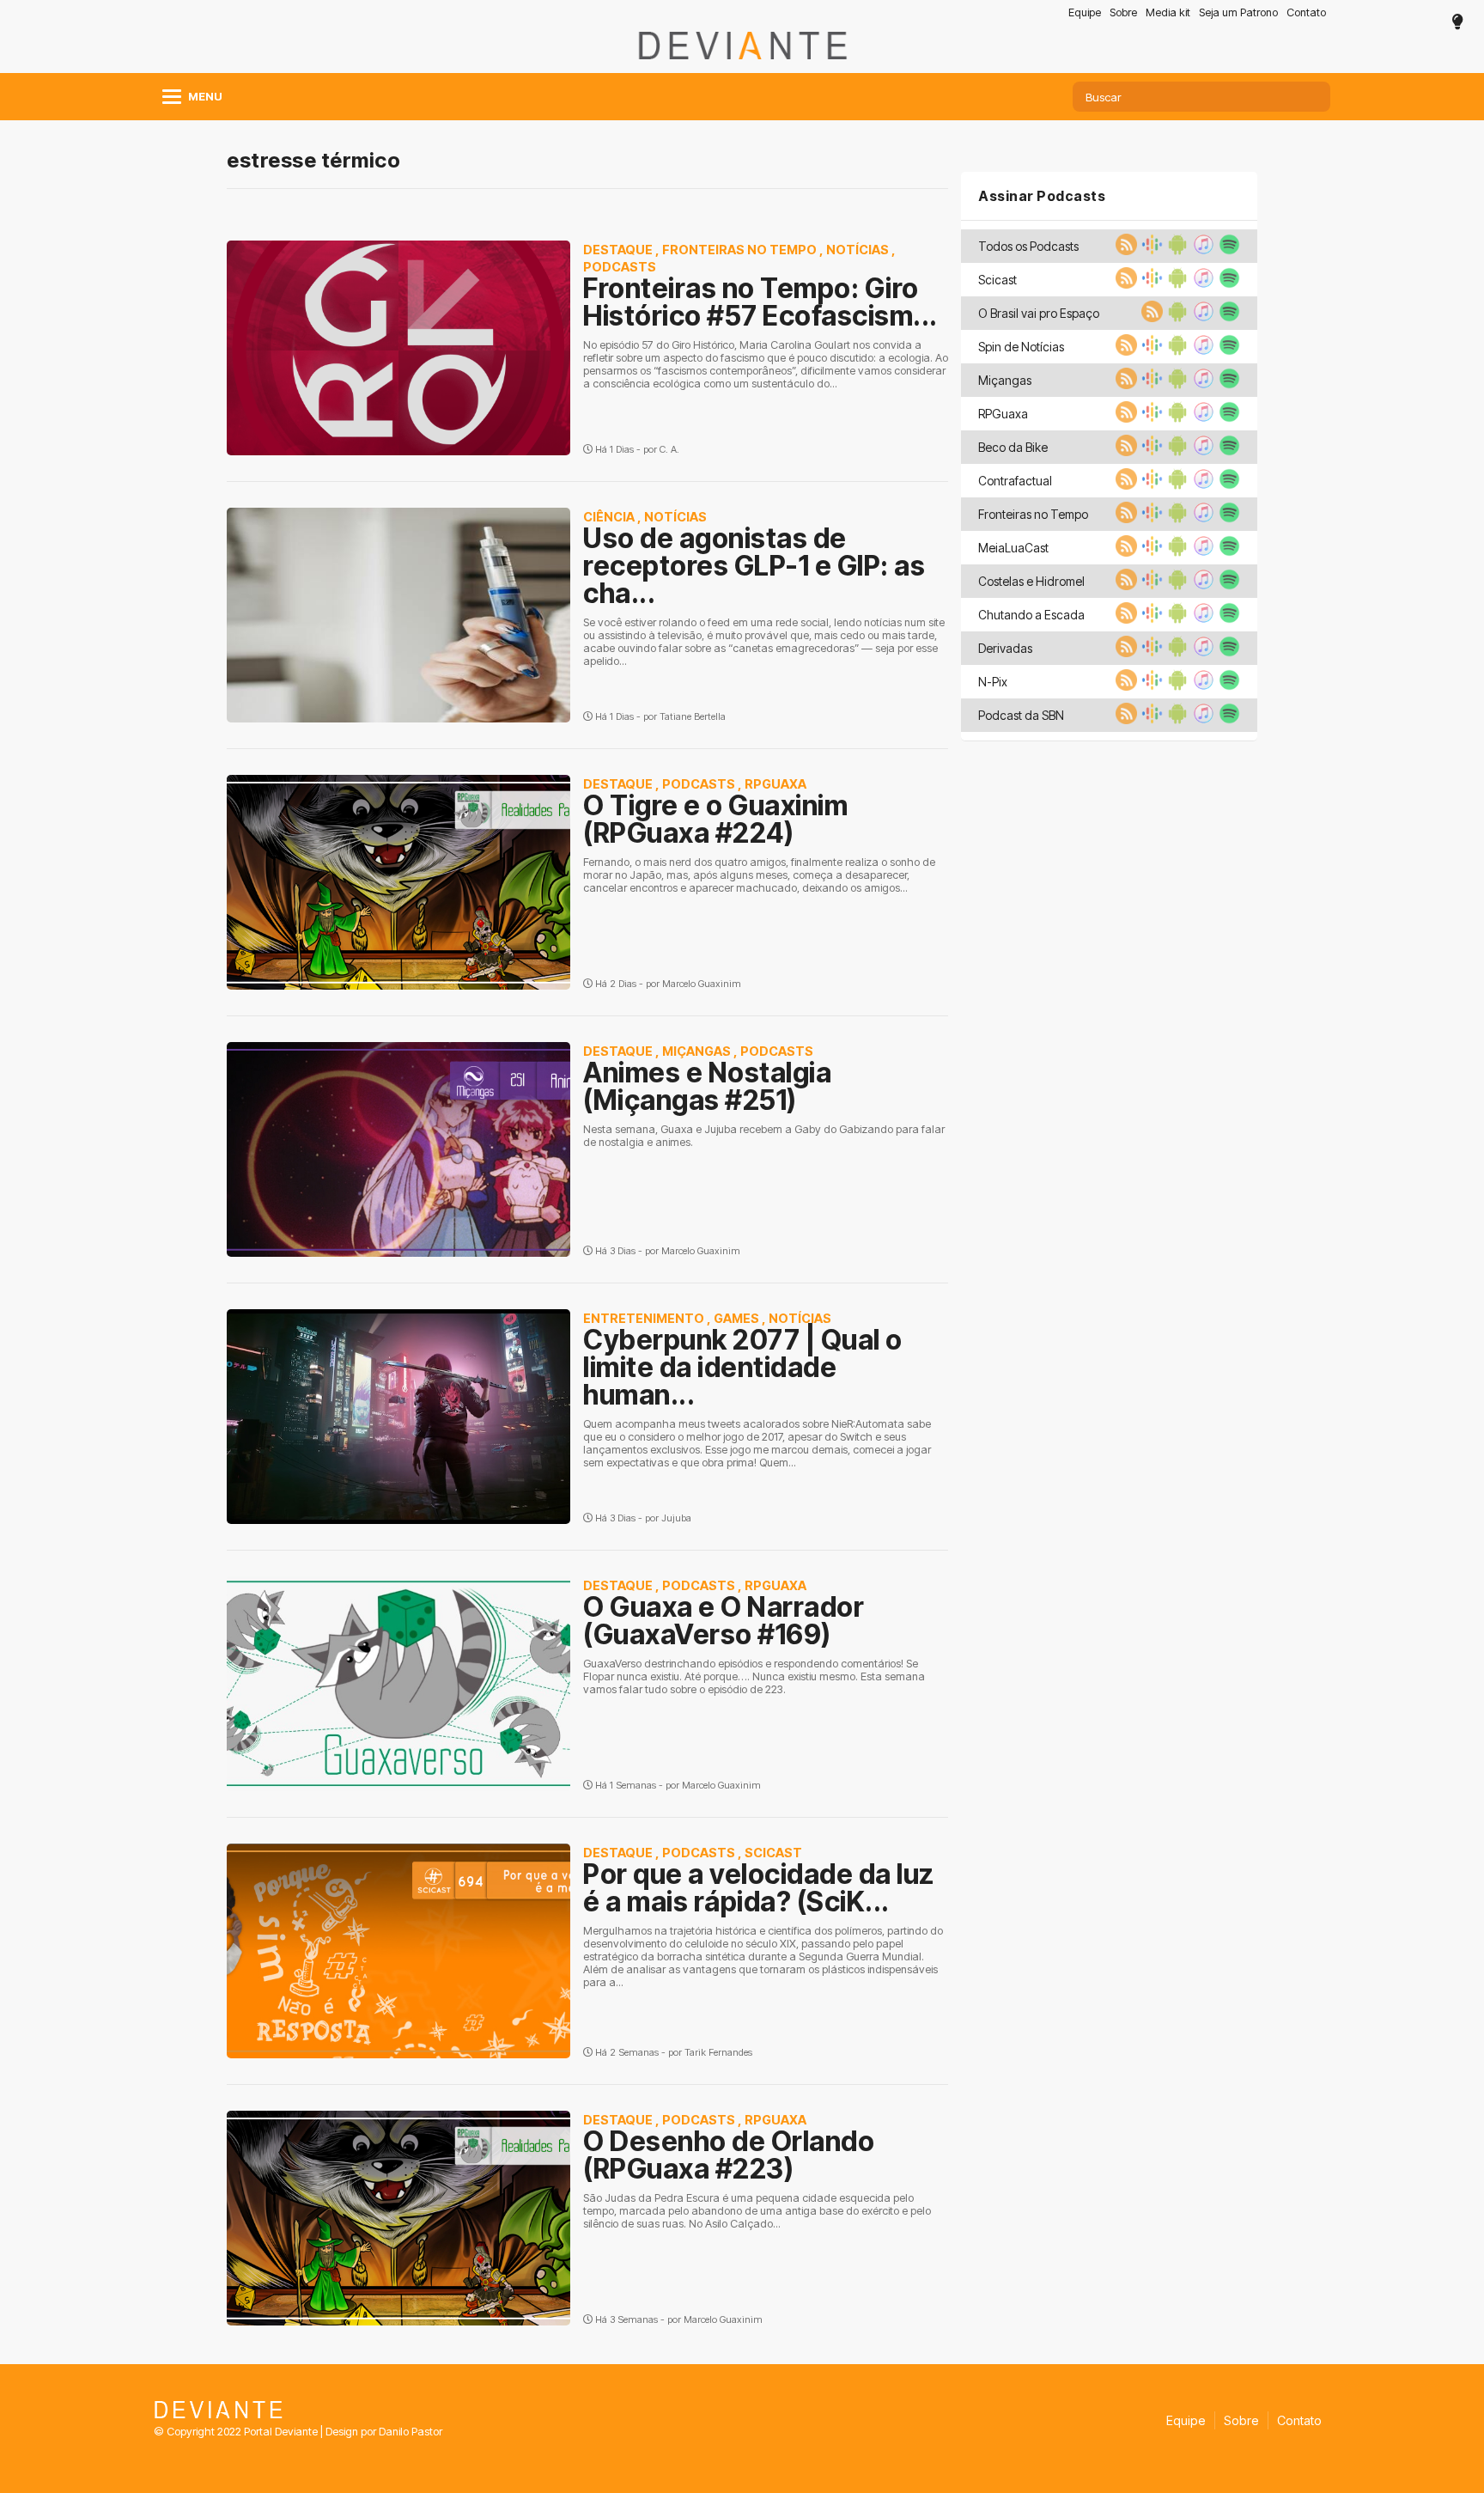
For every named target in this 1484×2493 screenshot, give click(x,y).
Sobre (1123, 12)
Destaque (618, 250)
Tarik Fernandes (718, 2052)
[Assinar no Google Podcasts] (1150, 250)
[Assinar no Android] (1176, 250)
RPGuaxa (775, 784)
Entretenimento (644, 1318)
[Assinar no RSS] (1124, 250)
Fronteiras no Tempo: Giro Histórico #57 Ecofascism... (760, 302)
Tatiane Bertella (693, 716)
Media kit (1168, 12)
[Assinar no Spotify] (1227, 250)
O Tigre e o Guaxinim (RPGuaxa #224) (715, 819)
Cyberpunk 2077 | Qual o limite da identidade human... (743, 1367)
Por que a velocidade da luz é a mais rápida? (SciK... (759, 1888)
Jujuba (676, 1518)
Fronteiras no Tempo (739, 250)
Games (736, 1318)
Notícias (858, 250)
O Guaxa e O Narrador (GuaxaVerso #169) (724, 1621)
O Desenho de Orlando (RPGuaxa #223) (729, 2155)
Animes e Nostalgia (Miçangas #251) (707, 1086)
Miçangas (696, 1051)
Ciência (609, 517)
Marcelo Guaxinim (702, 984)
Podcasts (620, 267)
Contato (1306, 12)
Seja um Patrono (1238, 12)
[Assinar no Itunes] (1201, 250)
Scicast (773, 1853)
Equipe (1085, 12)
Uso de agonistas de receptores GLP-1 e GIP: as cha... (754, 566)
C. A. (669, 449)
